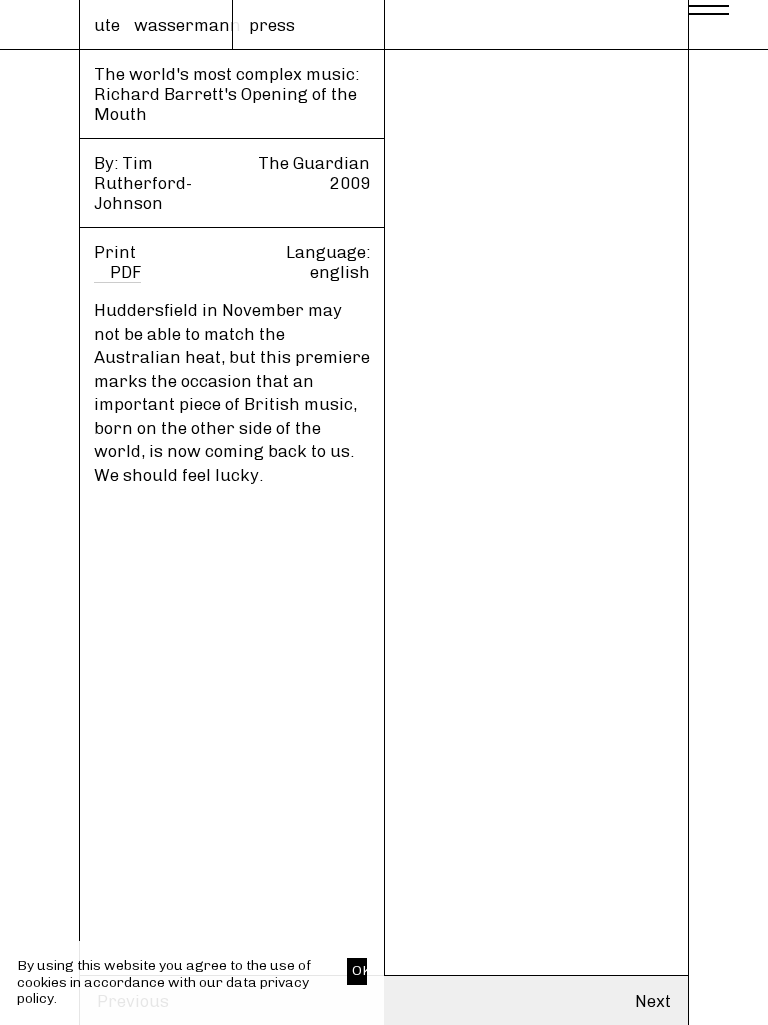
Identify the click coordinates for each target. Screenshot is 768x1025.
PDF (125, 272)
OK (359, 970)
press (272, 25)
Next (653, 1001)
